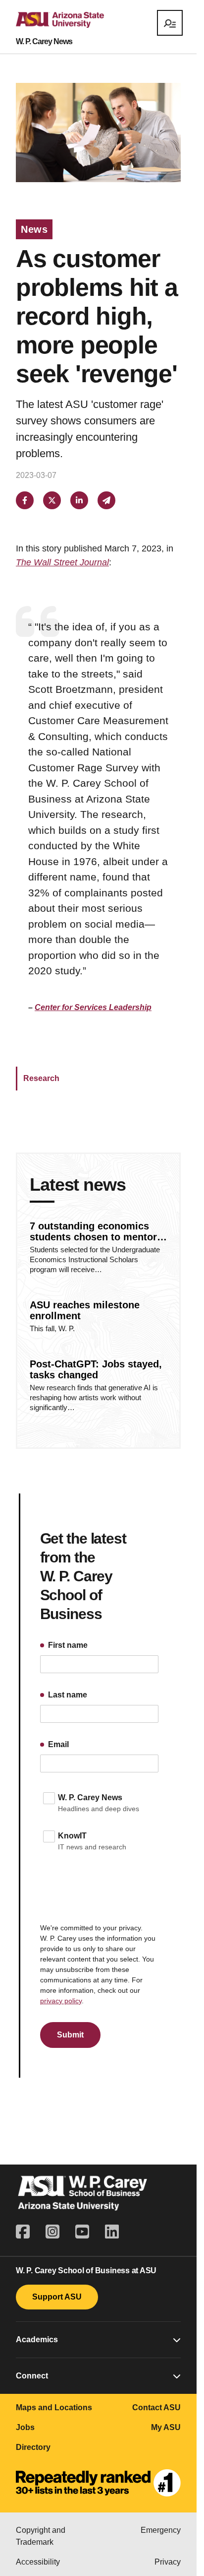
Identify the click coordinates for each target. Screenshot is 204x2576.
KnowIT (72, 1836)
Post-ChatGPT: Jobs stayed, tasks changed (96, 1369)
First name (67, 1645)
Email (57, 1744)
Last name (67, 1695)
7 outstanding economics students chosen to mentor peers (93, 1231)
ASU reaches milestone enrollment (85, 1310)
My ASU (166, 2427)
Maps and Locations (54, 2407)
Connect (32, 2376)
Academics (37, 2339)
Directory (33, 2447)
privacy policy (61, 2001)
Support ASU (57, 2297)
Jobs (25, 2427)
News (34, 229)
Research (41, 1078)
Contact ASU (156, 2407)
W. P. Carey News (44, 42)
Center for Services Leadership (93, 1007)
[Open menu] (170, 23)
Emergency (161, 2530)
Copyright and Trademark (41, 2536)
